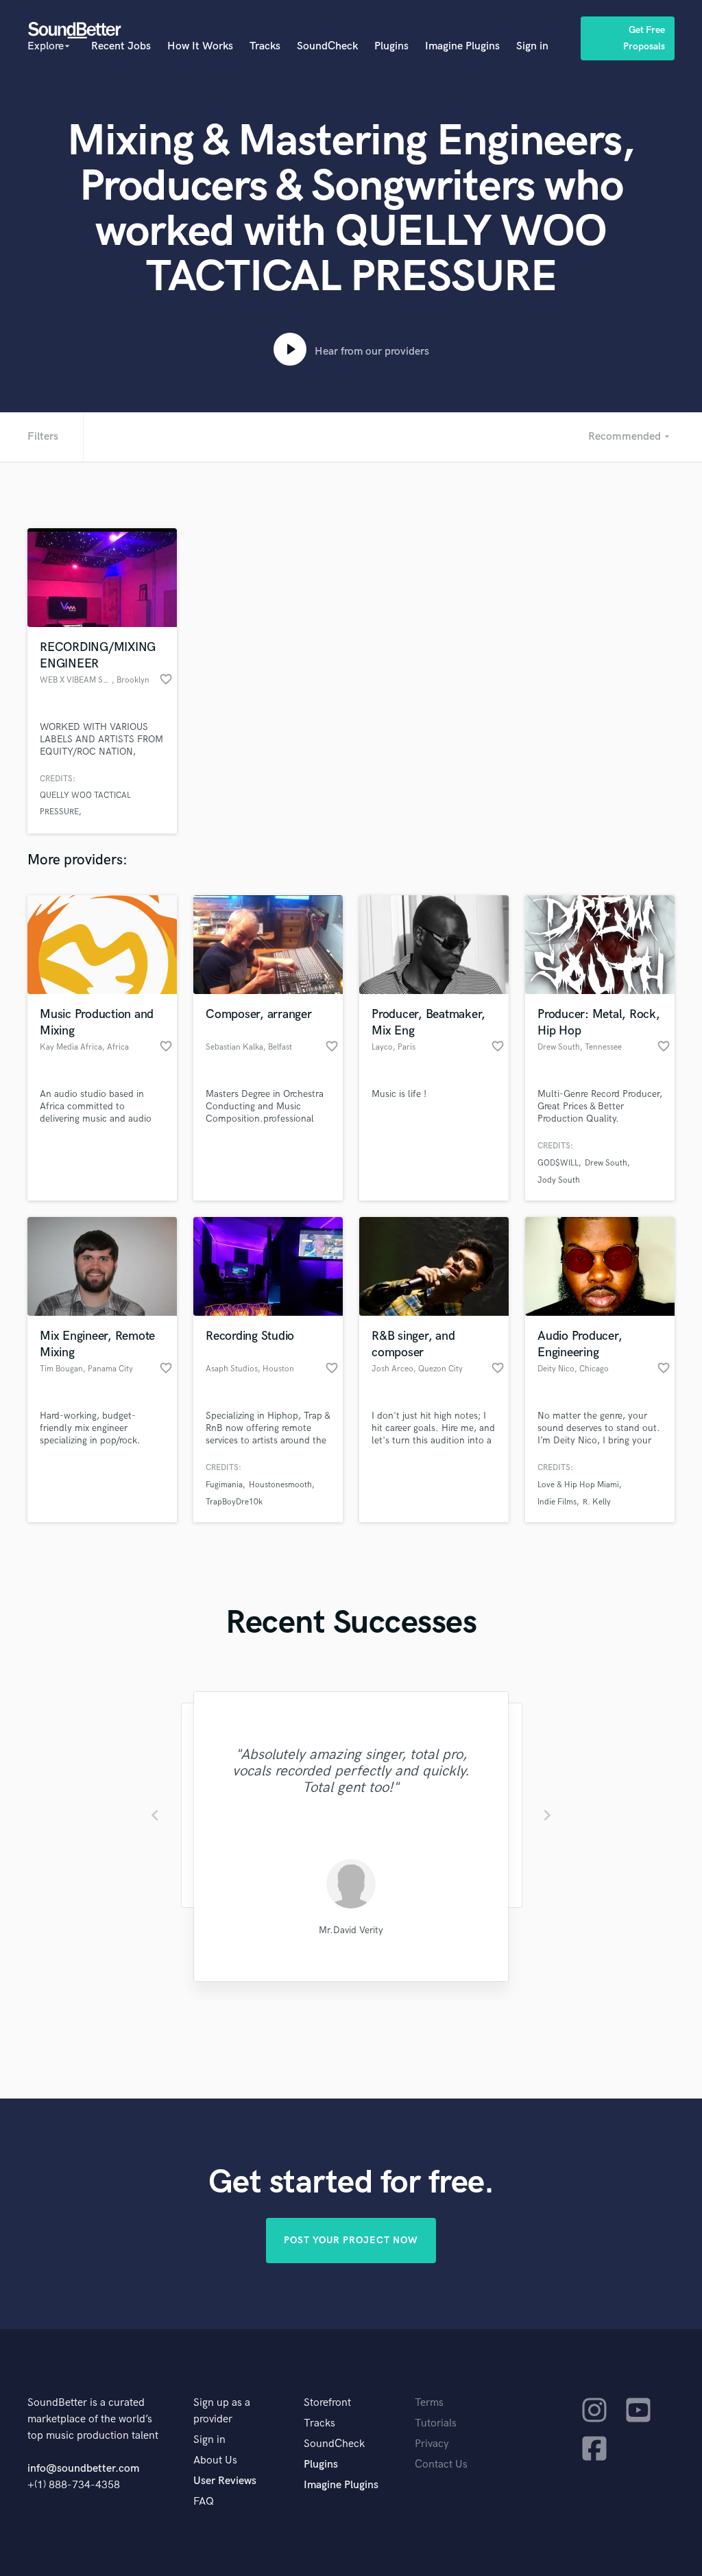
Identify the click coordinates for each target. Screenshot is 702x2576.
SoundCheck (327, 46)
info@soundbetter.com (83, 2469)
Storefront (327, 2403)
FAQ (204, 2502)
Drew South (606, 1163)
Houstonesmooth (280, 1485)
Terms (429, 2403)
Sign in (532, 46)
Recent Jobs (121, 46)
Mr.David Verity (351, 1930)
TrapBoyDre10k (234, 1502)
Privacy (432, 2444)
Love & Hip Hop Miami (578, 1485)
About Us (215, 2460)
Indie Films (557, 1502)
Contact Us (441, 2465)
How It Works (200, 46)
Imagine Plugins (462, 46)
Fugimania (224, 1485)
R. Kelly (597, 1502)
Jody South (559, 1180)
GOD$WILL (558, 1163)
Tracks (265, 46)
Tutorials (436, 2423)
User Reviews (225, 2481)
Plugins (391, 46)
